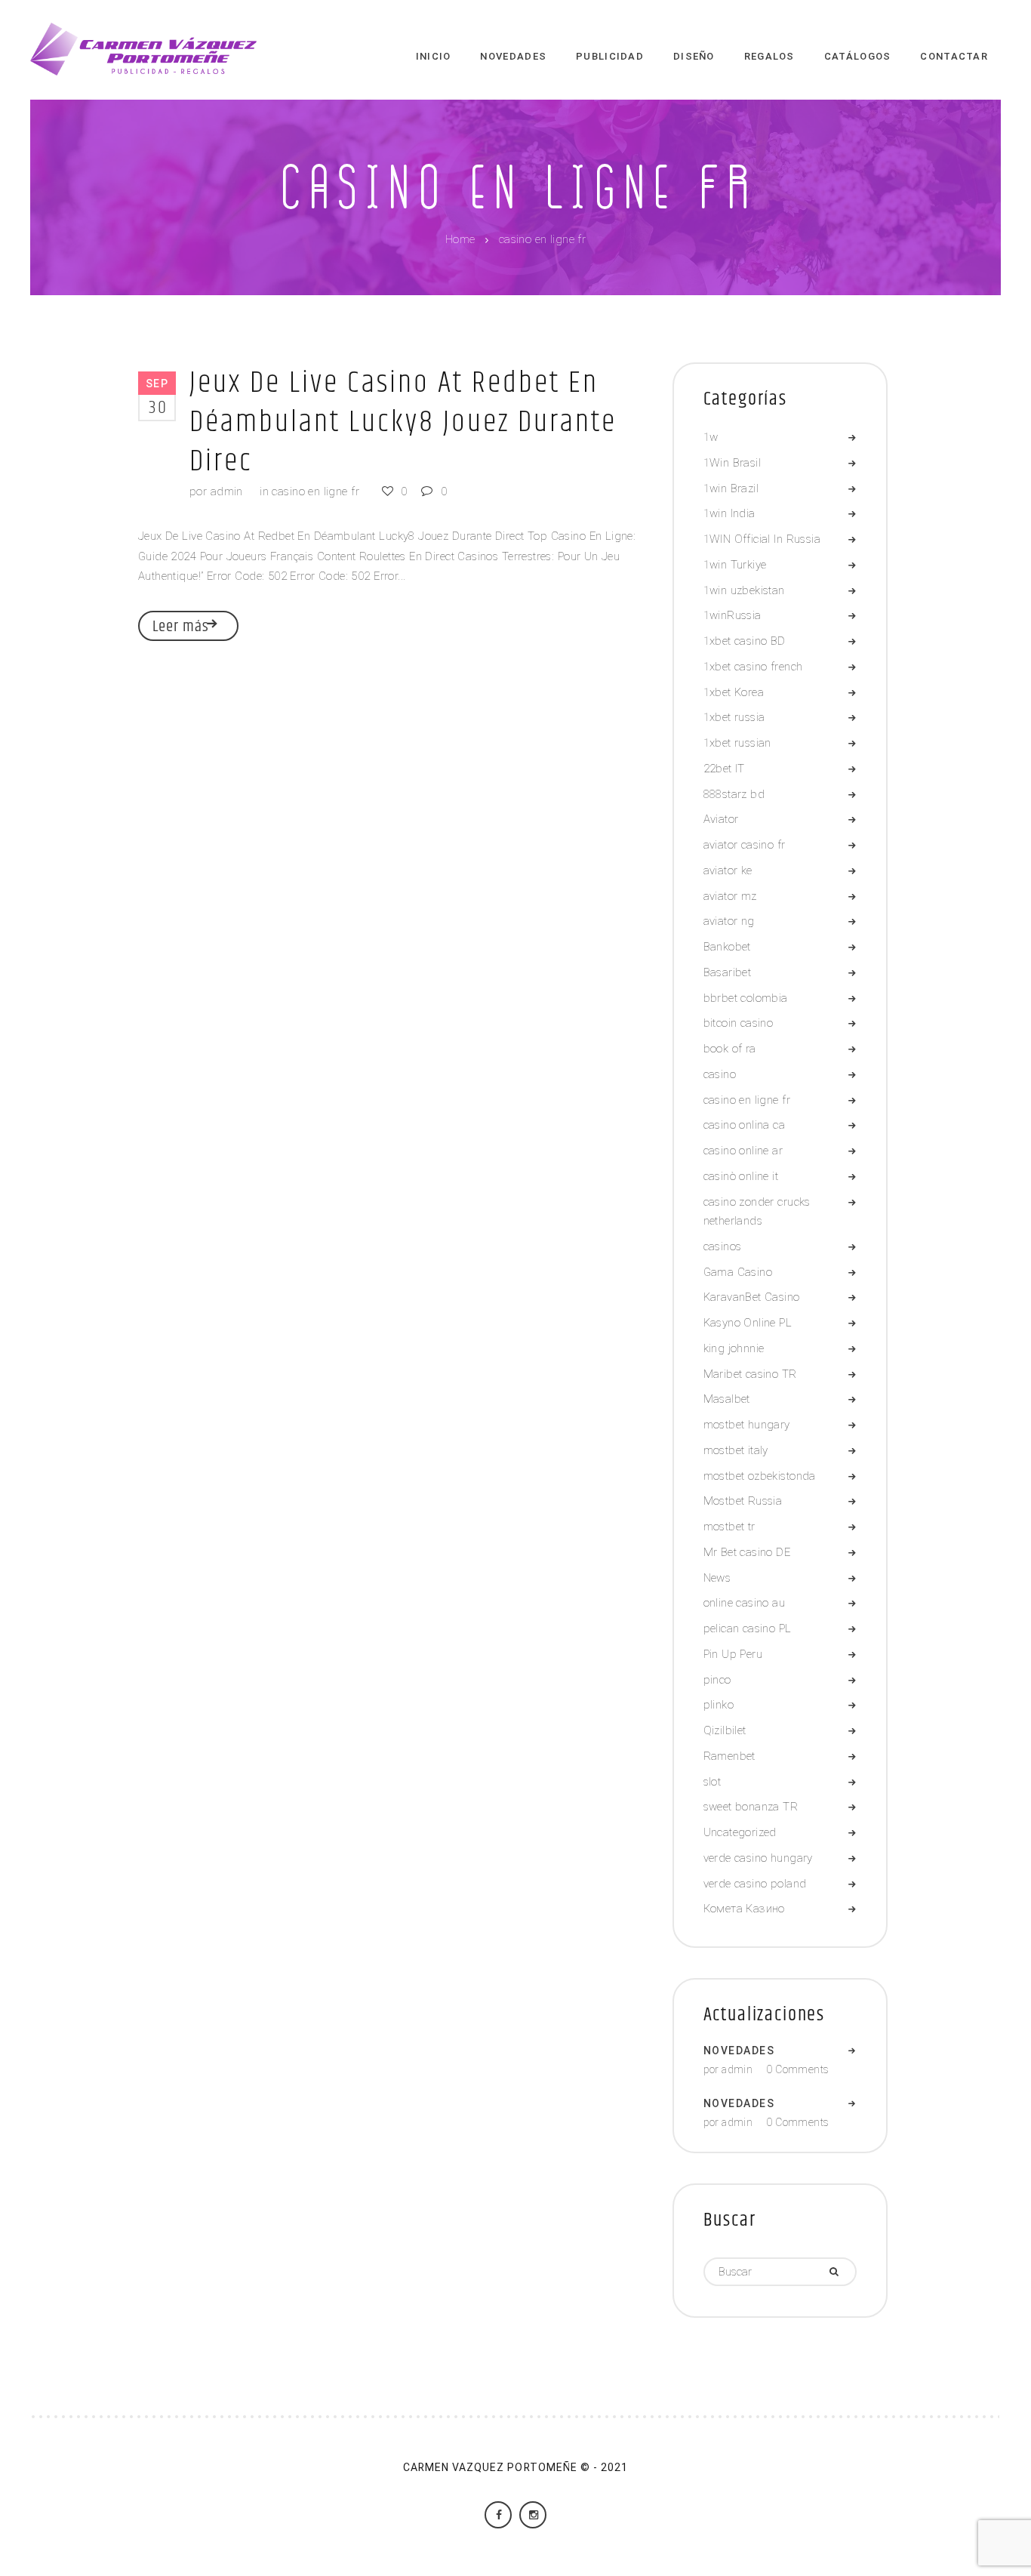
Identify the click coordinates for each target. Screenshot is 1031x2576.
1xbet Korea (734, 692)
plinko (719, 1705)
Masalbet (727, 1399)
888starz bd (734, 794)
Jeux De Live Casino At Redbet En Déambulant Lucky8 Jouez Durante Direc (403, 422)
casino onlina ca (745, 1125)
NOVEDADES (739, 2051)
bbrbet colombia (746, 998)
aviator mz (730, 896)
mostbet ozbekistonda (760, 1476)
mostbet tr (729, 1527)
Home (460, 240)
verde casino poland (755, 1884)
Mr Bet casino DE (747, 1552)
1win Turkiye (735, 565)
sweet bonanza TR (751, 1807)
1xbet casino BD (745, 641)
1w (711, 437)
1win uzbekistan (744, 590)
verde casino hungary (758, 1858)
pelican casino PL (748, 1628)
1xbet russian (737, 743)
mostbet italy (736, 1450)
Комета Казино (744, 1909)
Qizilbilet (725, 1730)
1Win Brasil (732, 463)
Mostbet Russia (743, 1501)
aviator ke (728, 870)
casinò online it (741, 1176)
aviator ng (729, 921)
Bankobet (727, 947)
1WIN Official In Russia (762, 539)
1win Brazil (731, 488)
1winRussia (732, 615)
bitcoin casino (739, 1023)
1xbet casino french (753, 667)
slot (712, 1782)
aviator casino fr (745, 845)
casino (720, 1074)
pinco (717, 1680)
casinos (723, 1246)
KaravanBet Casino (752, 1297)
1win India (729, 513)
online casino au (745, 1603)
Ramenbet (729, 1756)
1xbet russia (734, 717)
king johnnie (734, 1348)
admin (227, 491)
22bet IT (724, 769)
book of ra (730, 1049)
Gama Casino (738, 1272)
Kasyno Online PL (748, 1323)
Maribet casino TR (750, 1374)
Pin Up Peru (733, 1654)
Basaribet (728, 972)
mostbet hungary (747, 1425)
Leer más (181, 627)
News (717, 1578)
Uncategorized (740, 1832)
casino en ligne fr (315, 491)
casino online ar (743, 1151)
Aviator (721, 819)
